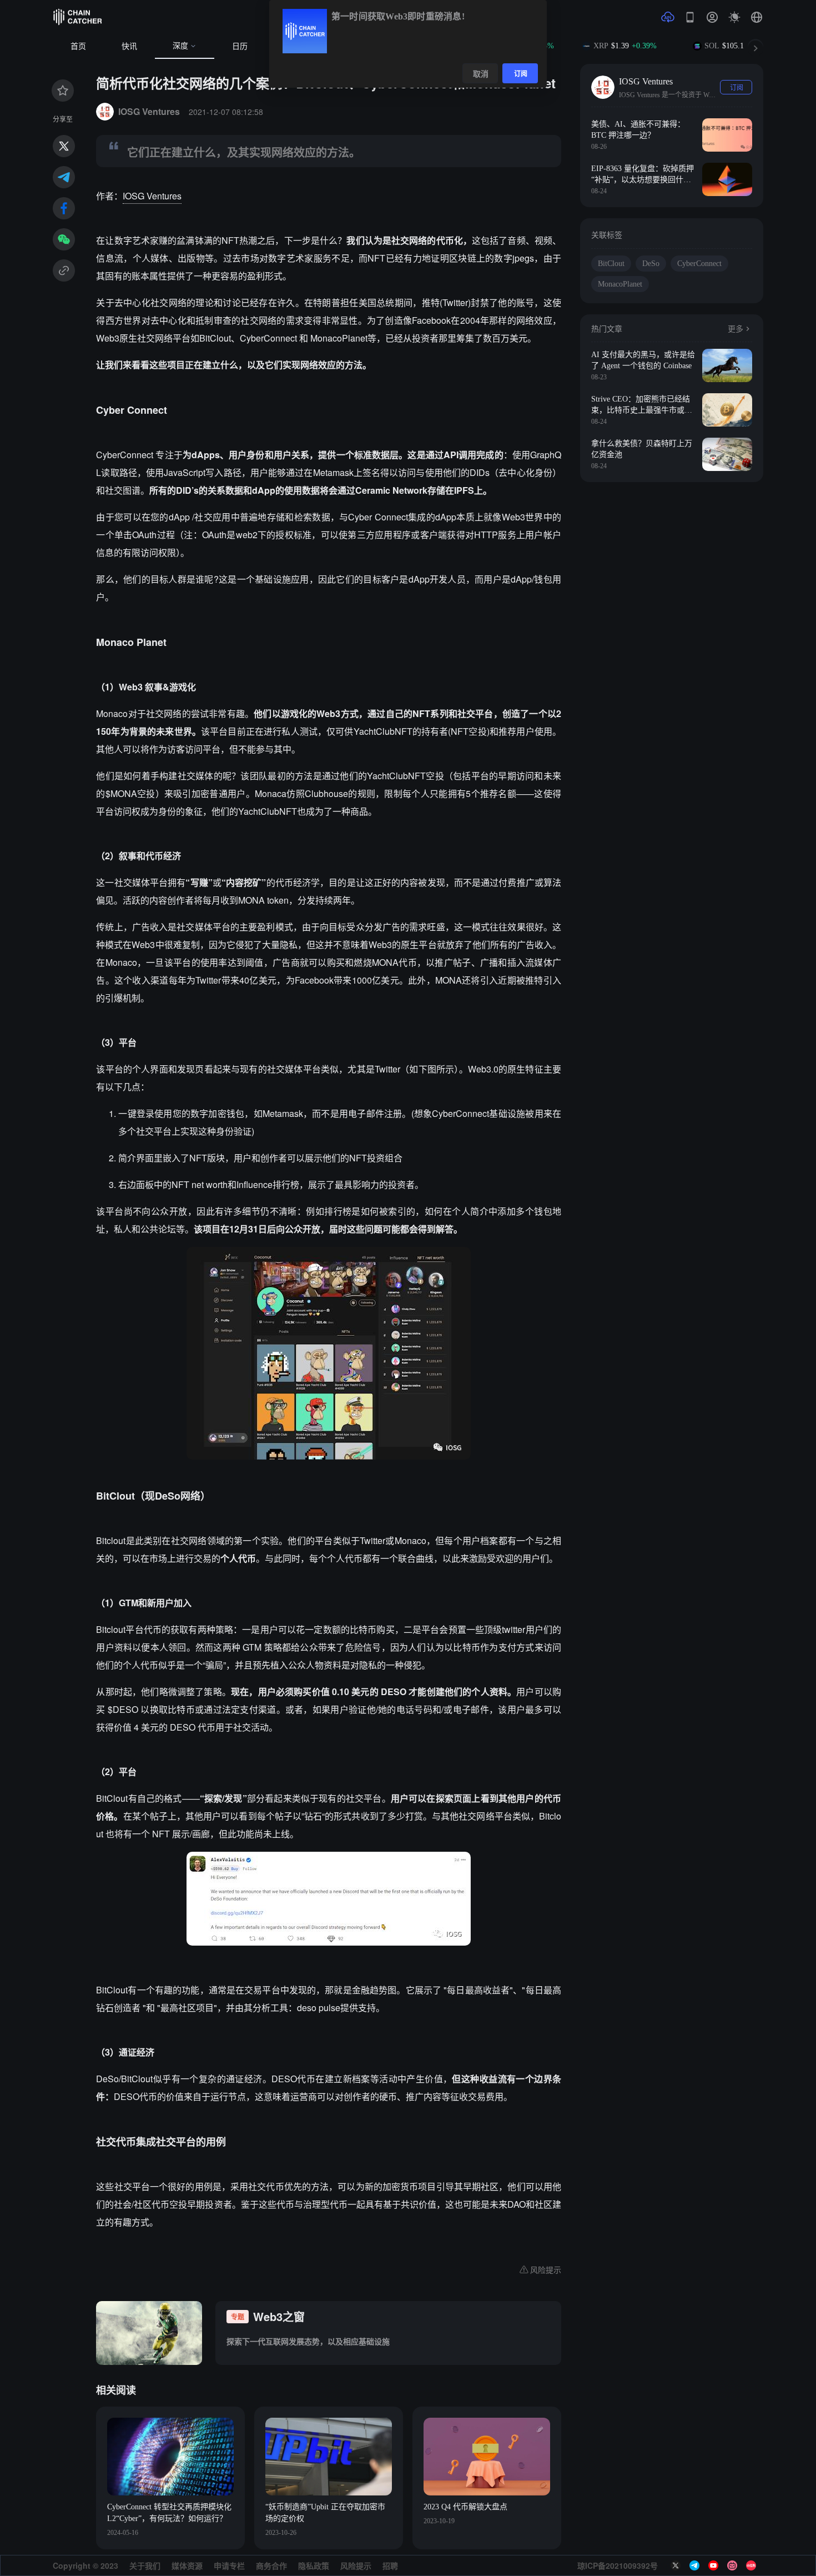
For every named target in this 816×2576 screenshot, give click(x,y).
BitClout (611, 264)
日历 (240, 46)
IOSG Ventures (152, 196)
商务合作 (271, 2565)
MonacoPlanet (620, 284)
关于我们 (145, 2565)
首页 (78, 46)
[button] (757, 17)
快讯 (129, 46)
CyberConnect (699, 264)
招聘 (390, 2565)
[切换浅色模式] (734, 17)
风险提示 (356, 2565)
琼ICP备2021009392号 (618, 2565)
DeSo (651, 264)
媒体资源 (187, 2565)
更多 (736, 329)
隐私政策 (314, 2565)
